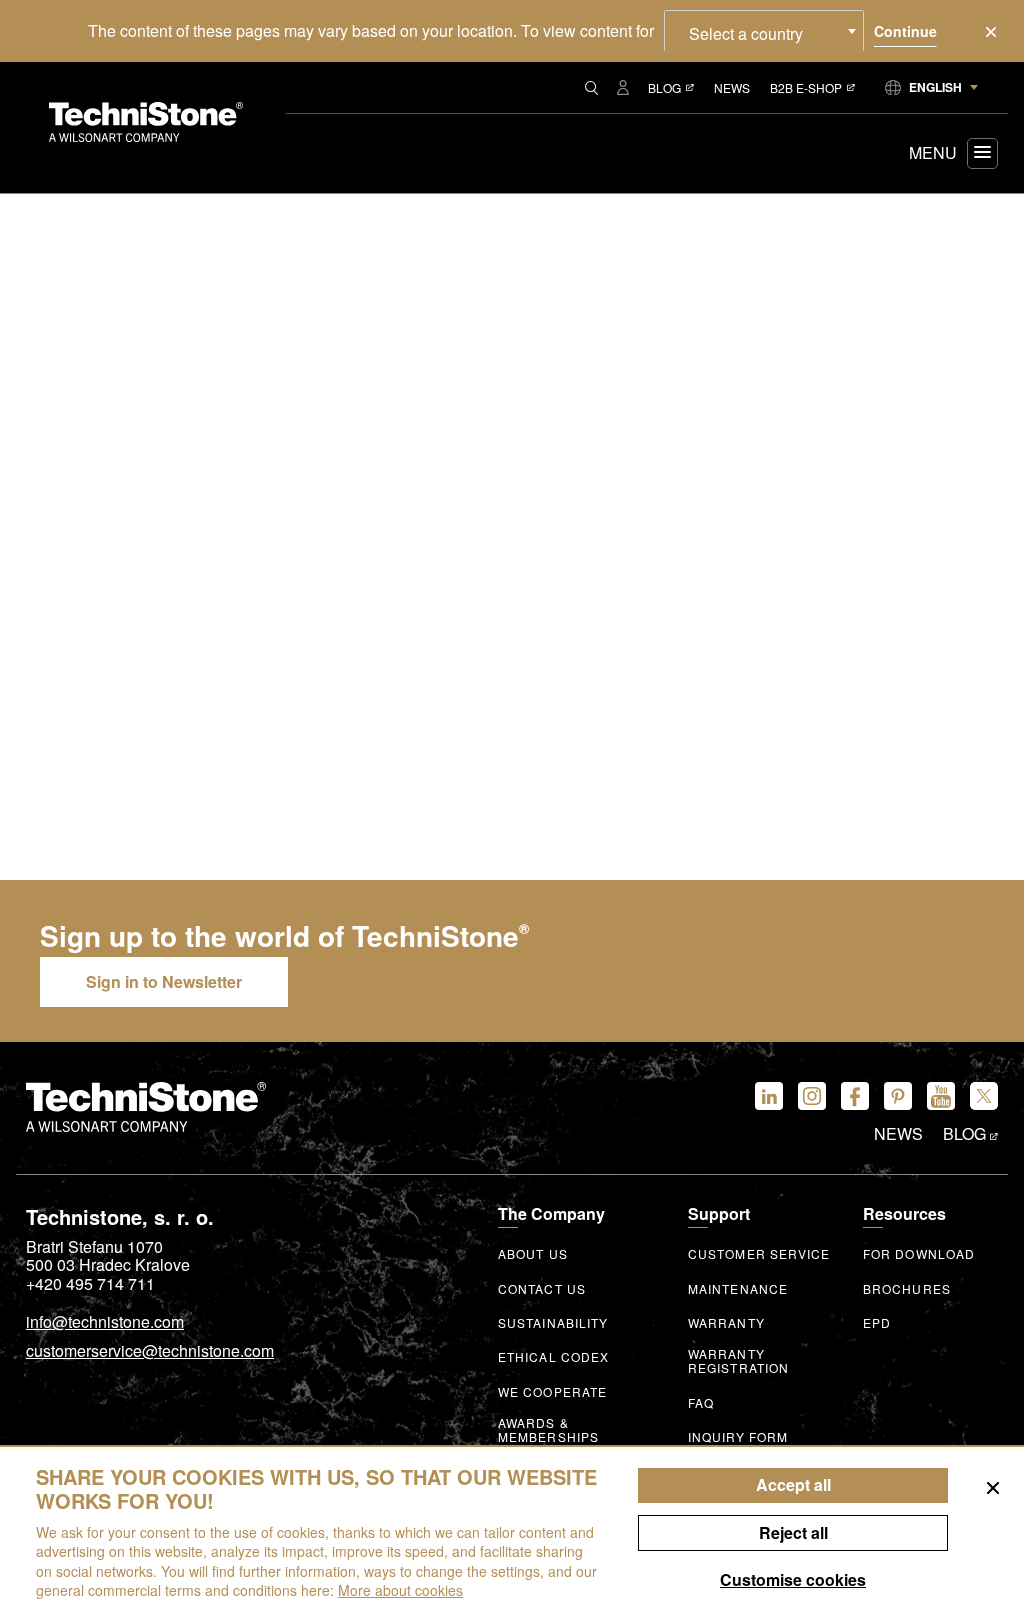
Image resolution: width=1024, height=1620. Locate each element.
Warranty (726, 1323)
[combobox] (764, 31)
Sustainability (553, 1323)
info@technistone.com (105, 1323)
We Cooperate (552, 1392)
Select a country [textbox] (746, 33)
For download (919, 1254)
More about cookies (400, 1590)
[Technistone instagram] (812, 1096)
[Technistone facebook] (855, 1096)
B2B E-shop (806, 87)
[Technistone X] (984, 1096)
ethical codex (553, 1357)
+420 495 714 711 (90, 1284)
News (732, 87)
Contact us (542, 1289)
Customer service (759, 1254)
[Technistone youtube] (941, 1096)
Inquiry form (738, 1437)
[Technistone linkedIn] (769, 1096)
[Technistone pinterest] (898, 1096)
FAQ (701, 1403)
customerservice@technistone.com (150, 1352)
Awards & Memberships (548, 1430)
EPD (877, 1323)
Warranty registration (738, 1361)
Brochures (907, 1289)
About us (533, 1254)
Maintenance (738, 1289)
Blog (664, 87)
